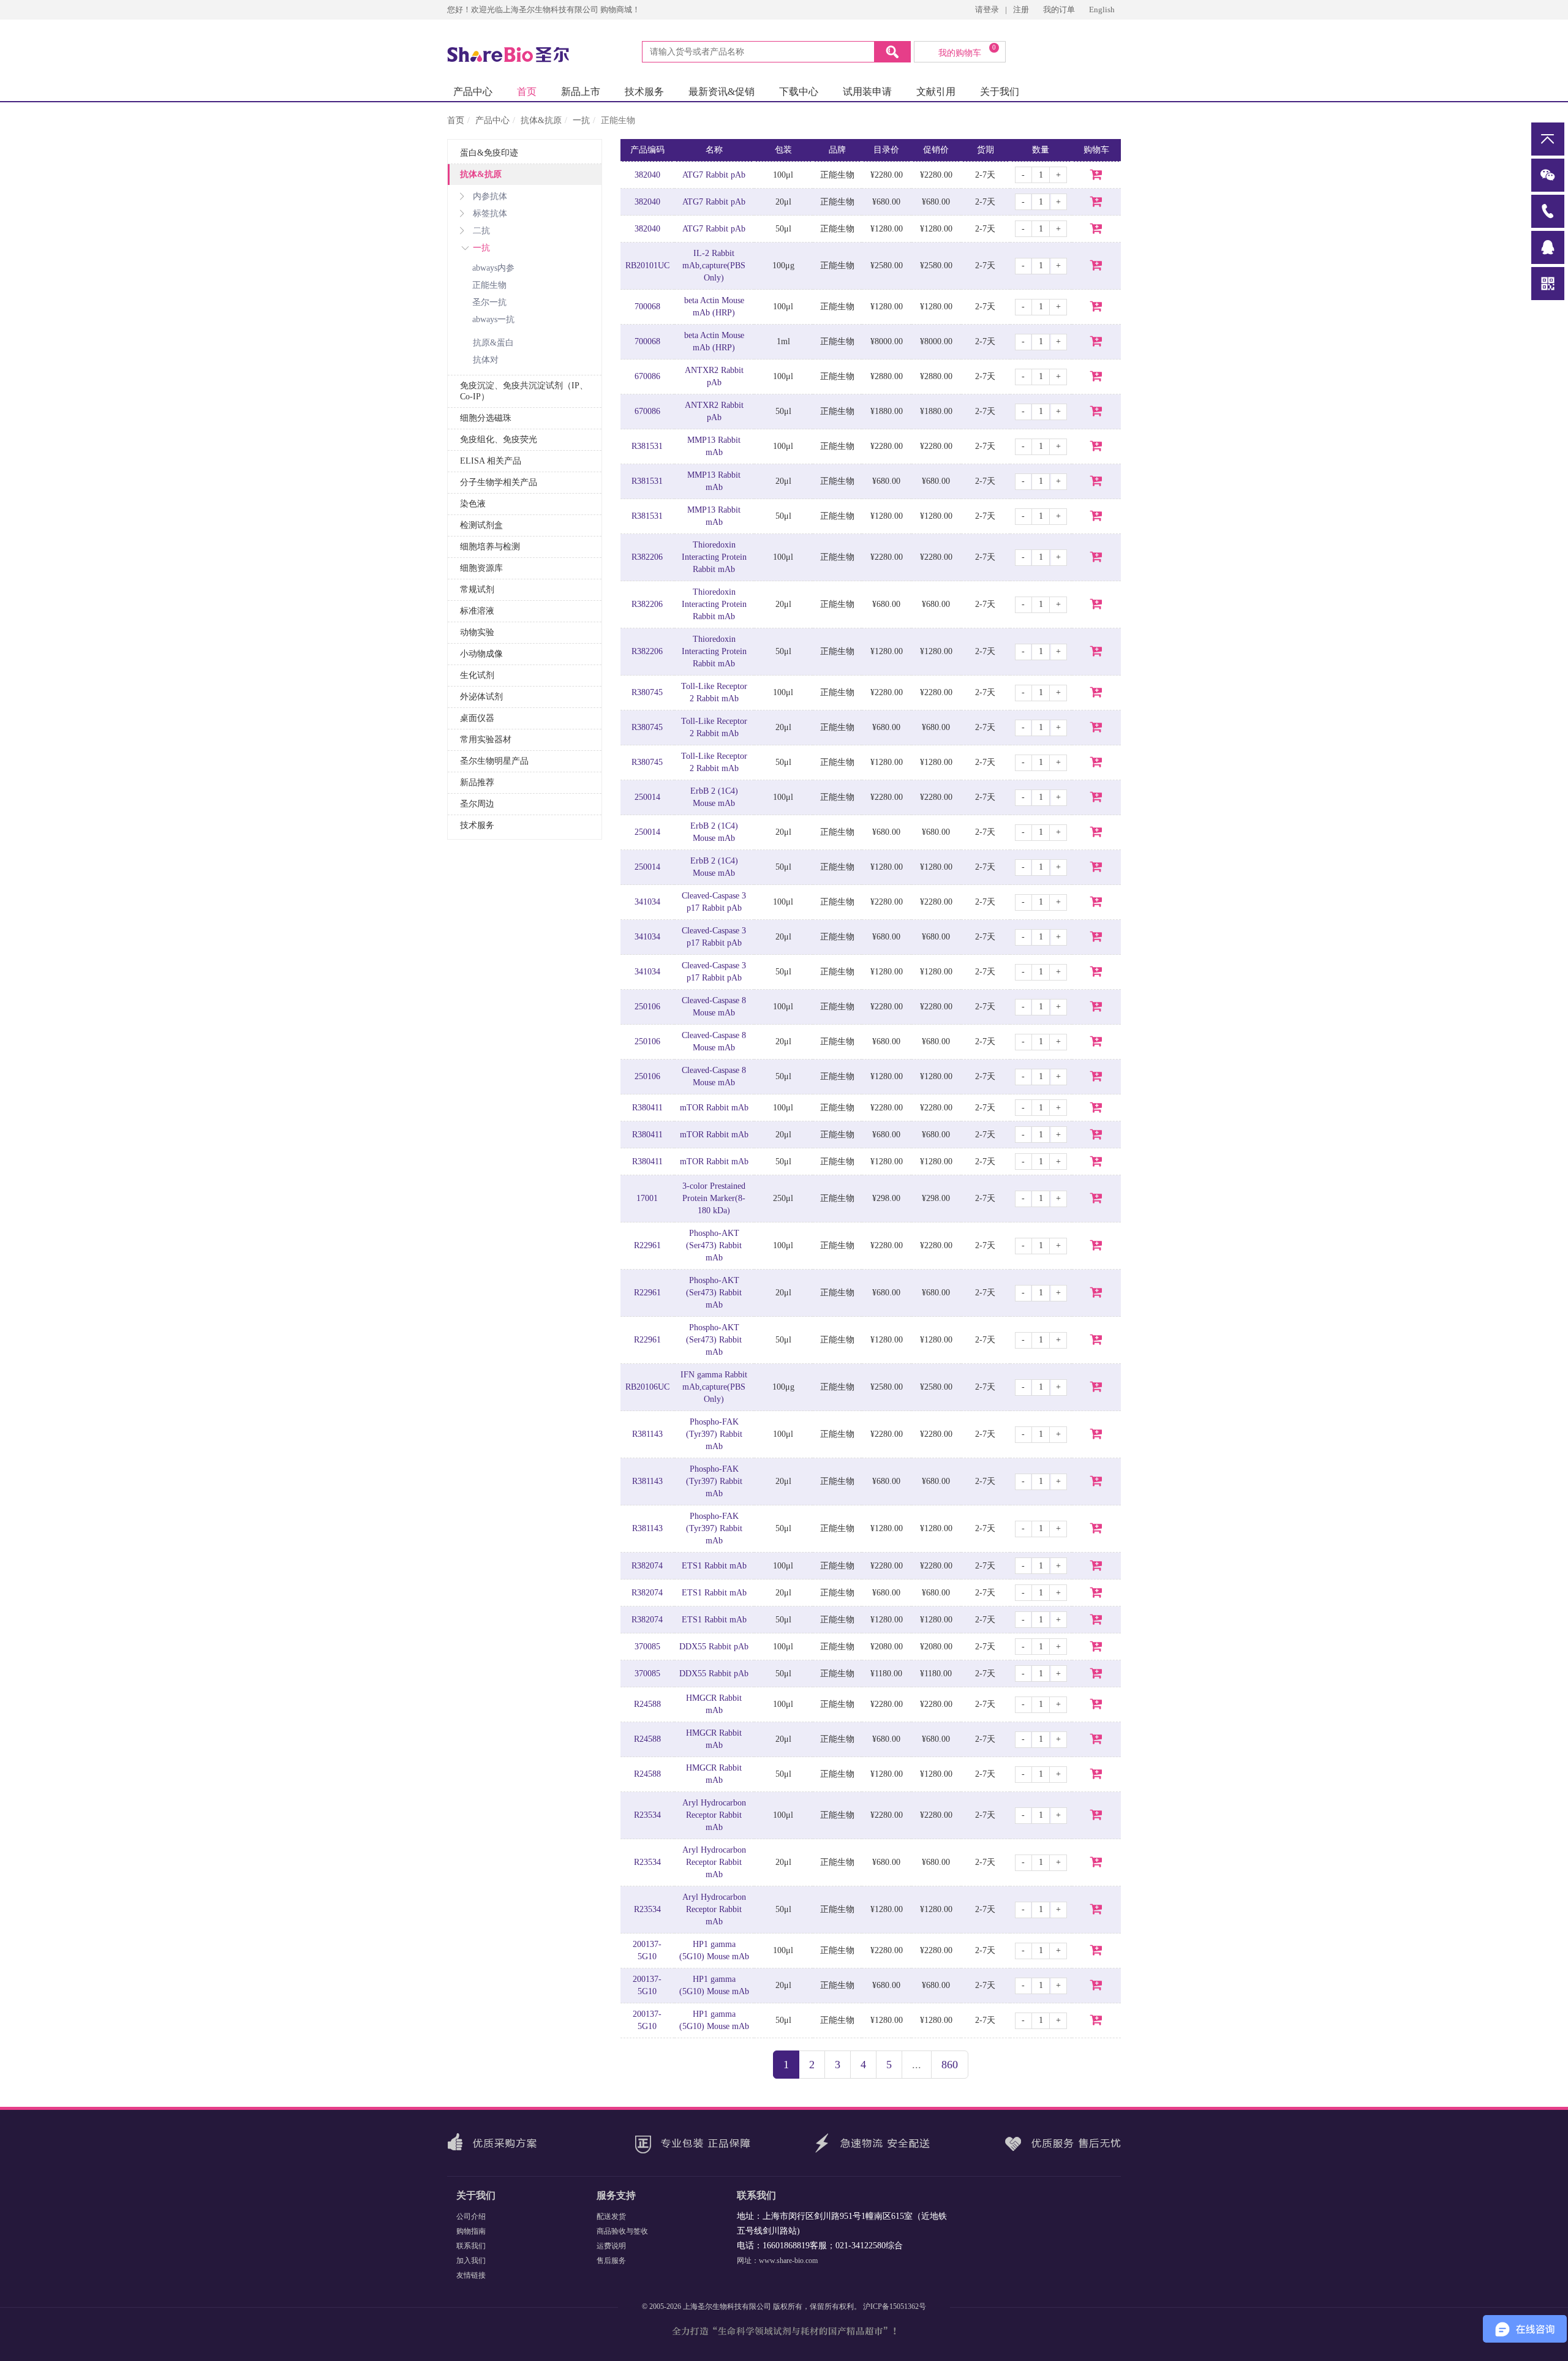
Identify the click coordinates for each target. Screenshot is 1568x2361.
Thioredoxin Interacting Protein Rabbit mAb (714, 557)
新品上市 (581, 92)
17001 (647, 1198)
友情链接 (471, 2275)
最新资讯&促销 (722, 92)
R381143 (647, 1434)
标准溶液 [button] (477, 611)
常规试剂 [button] (477, 589)
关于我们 (1000, 92)
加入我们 (471, 2261)
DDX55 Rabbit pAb (714, 1647)
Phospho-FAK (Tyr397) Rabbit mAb (714, 1434)
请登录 (987, 9)
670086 (647, 376)
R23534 (647, 1815)
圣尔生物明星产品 (494, 761)
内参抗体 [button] (490, 196)
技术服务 (644, 92)
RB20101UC (647, 265)
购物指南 (471, 2231)
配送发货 (611, 2216)
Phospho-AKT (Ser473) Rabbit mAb (714, 1245)
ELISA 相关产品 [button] (491, 461)
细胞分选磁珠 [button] (486, 418)
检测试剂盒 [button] (481, 525)
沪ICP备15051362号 (895, 2306)
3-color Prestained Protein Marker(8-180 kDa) (714, 1198)
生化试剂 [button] (477, 675)
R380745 (647, 692)
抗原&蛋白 (493, 343)
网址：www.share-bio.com (777, 2261)
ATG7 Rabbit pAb (714, 175)
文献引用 (936, 92)
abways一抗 (493, 319)
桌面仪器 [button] (477, 718)
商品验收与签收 (622, 2231)
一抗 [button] (481, 248)
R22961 (647, 1245)
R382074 (647, 1566)
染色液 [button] (473, 504)
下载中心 (799, 92)
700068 (647, 307)
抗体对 (486, 360)
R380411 (647, 1108)
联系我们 (471, 2246)
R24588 (647, 1704)
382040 (647, 175)
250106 (647, 1007)
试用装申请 (867, 92)
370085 (647, 1647)
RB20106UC (647, 1387)
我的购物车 (967, 51)
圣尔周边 (477, 804)
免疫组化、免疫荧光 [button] (499, 439)
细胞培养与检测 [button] (490, 547)
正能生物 (489, 285)
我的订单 (1060, 9)
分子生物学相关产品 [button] (499, 482)
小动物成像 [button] (481, 654)
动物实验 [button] (477, 632)
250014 (647, 797)
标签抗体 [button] (490, 213)
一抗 (581, 120)
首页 (527, 92)
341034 (647, 902)
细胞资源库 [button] (481, 568)
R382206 (647, 557)
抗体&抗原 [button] (481, 174)
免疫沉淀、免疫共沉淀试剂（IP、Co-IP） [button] (524, 391)
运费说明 (611, 2246)
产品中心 (473, 92)
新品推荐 (477, 782)
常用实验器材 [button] (486, 740)
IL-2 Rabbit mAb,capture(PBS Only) (714, 265)
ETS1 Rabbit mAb (714, 1566)
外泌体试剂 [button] (481, 697)
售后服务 (611, 2261)
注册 (1021, 9)
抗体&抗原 (541, 120)
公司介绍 (471, 2216)
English (1102, 9)
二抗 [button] (481, 231)
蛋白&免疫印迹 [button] (489, 153)
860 (950, 2065)
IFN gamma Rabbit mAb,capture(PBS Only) (714, 1387)
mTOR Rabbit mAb (714, 1108)
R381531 (647, 446)
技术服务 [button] (477, 825)
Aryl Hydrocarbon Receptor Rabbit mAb (714, 1815)
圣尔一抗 (489, 302)
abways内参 (493, 268)
